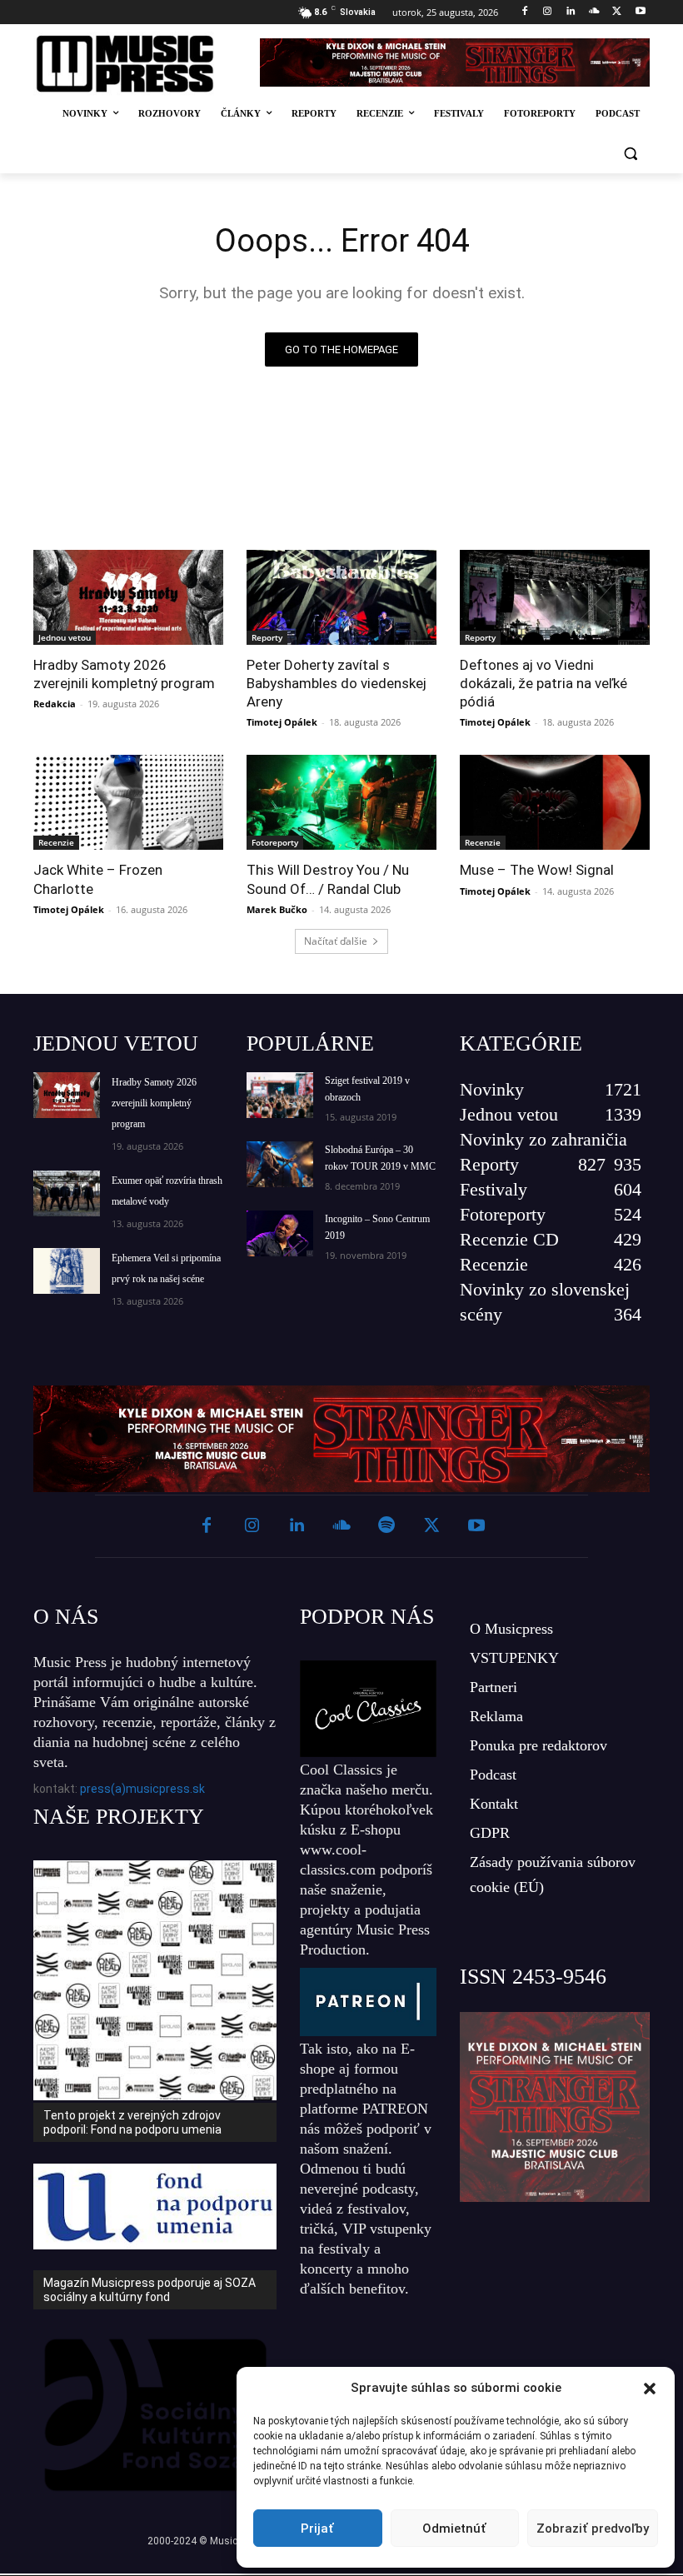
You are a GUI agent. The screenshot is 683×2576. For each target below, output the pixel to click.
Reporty (267, 637)
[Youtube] (640, 12)
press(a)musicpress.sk (142, 1789)
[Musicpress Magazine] (136, 64)
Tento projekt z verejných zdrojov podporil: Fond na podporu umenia (132, 2122)
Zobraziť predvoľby (593, 2529)
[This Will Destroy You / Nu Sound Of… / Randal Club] (341, 802)
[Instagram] (548, 12)
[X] (617, 12)
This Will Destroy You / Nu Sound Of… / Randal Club (328, 879)
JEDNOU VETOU (116, 1043)
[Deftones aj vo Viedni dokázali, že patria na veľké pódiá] (555, 597)
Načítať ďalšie (336, 941)
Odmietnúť (454, 2529)
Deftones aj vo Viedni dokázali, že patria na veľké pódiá (543, 683)
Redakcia (55, 704)
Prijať (317, 2529)
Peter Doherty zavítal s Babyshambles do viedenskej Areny (337, 683)
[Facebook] (524, 12)
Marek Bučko (277, 909)
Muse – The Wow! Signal (537, 870)
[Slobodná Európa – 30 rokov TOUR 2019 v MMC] (280, 1164)
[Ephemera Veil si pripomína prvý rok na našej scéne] (67, 1271)
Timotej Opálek (282, 722)
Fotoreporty (275, 842)
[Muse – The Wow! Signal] (555, 802)
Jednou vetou (65, 637)
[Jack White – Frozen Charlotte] (128, 802)
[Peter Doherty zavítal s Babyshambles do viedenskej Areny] (341, 597)
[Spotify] (386, 1526)
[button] (650, 2389)
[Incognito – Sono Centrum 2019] (280, 1233)
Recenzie (56, 842)
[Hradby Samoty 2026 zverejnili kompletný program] (128, 597)
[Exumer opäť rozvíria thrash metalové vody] (67, 1193)
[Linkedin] (571, 12)
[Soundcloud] (594, 12)
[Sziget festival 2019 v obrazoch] (280, 1095)
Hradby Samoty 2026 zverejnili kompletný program (124, 674)
